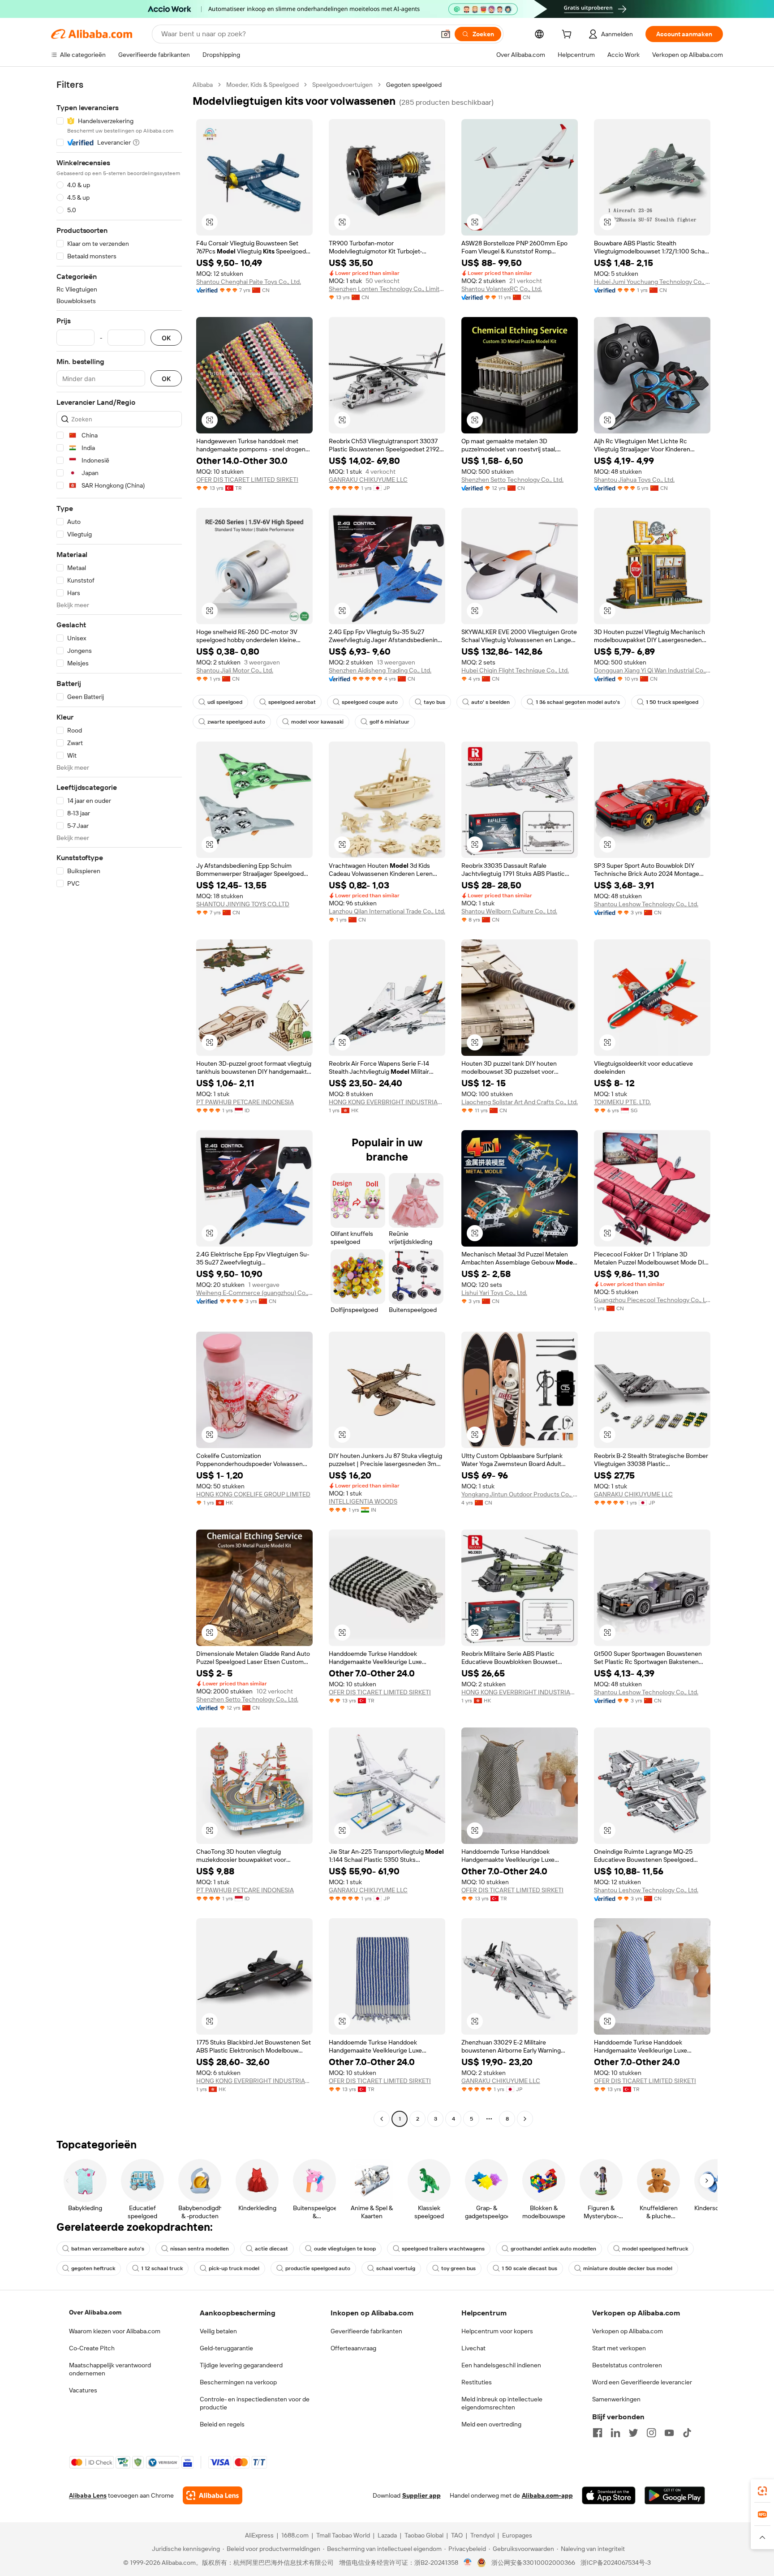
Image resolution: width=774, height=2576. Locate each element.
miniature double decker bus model (628, 2268)
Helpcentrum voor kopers (497, 2331)
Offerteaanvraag (353, 2348)
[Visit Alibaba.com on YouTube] (669, 2433)
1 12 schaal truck (162, 2268)
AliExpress (259, 2535)
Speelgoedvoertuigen (342, 85)
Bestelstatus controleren (627, 2365)
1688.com (295, 2535)
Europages (517, 2535)
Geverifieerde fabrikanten (366, 2331)
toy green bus (458, 2268)
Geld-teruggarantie (226, 2348)
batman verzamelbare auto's (108, 2249)
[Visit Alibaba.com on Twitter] (633, 2433)
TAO (457, 2535)
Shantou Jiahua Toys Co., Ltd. (634, 480)
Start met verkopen (619, 2348)
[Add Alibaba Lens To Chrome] (213, 2495)
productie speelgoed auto (318, 2268)
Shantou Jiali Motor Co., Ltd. (235, 670)
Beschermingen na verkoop (238, 2382)
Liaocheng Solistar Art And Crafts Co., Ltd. (520, 1102)
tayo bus (434, 702)
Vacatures (83, 2390)
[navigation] (119, 1103)
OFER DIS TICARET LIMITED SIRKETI (247, 480)
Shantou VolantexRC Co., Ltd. (502, 289)
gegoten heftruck (93, 2268)
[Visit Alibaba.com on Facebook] (598, 2433)
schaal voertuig (396, 2268)
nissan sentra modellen (200, 2249)
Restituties (477, 2382)
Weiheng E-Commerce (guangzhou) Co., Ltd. (254, 1293)
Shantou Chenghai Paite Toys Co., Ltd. (249, 282)
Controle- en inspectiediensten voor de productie (255, 2403)
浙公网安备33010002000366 (533, 2563)
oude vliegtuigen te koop (345, 2249)
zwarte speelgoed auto (236, 722)
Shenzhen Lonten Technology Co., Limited (387, 289)
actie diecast (271, 2249)
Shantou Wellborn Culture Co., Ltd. (509, 911)
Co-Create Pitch (92, 2348)
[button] (446, 34)
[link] (762, 2491)
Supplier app (421, 2495)
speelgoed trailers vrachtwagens (443, 2249)
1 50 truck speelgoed (672, 702)
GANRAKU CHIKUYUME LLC (368, 480)
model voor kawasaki (317, 722)
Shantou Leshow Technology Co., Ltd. (646, 904)
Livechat (473, 2348)
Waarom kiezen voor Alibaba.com (115, 2331)
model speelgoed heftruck (655, 2249)
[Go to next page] (525, 2119)
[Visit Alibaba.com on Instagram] (651, 2433)
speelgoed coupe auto (370, 702)
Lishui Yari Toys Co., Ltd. (494, 1293)
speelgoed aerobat (292, 702)
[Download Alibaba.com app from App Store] (609, 2495)
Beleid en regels (222, 2424)
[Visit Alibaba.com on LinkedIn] (615, 2433)
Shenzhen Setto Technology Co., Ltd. (512, 480)
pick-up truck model (234, 2268)
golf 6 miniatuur (389, 722)
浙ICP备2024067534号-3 (616, 2563)
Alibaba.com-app (547, 2495)
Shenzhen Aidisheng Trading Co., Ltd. (380, 670)
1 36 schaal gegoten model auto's (578, 702)
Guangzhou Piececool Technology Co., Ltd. (652, 1300)
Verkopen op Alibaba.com (628, 2331)
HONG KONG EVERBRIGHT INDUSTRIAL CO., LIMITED (387, 1102)
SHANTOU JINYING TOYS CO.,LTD (243, 904)
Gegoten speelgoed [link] (414, 85)
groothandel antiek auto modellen (553, 2249)
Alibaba (203, 85)
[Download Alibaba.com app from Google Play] (675, 2495)
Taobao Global (424, 2535)
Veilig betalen (218, 2331)
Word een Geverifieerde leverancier (642, 2382)
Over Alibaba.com (95, 2312)
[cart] (568, 35)
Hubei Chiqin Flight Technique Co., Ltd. (515, 670)
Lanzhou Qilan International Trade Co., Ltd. (387, 911)
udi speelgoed (225, 702)
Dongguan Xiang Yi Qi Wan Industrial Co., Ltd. (652, 670)
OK (166, 338)
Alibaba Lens (88, 2495)
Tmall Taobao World (343, 2535)
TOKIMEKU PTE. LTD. (622, 1102)
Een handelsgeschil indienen (501, 2365)
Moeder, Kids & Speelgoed (262, 85)
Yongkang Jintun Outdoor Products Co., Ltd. (520, 1494)
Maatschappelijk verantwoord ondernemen (110, 2369)
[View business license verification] (468, 2563)
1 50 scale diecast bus (529, 2268)
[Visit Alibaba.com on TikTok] (687, 2433)
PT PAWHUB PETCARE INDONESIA (245, 1102)
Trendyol (482, 2535)
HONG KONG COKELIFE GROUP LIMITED (253, 1494)
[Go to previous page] (382, 2119)
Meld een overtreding (491, 2424)
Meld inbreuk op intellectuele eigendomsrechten (502, 2403)
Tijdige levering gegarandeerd (241, 2365)
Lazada (387, 2535)
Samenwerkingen (616, 2399)
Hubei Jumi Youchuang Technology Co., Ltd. (652, 282)
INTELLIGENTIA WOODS (363, 1501)
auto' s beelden (490, 702)
